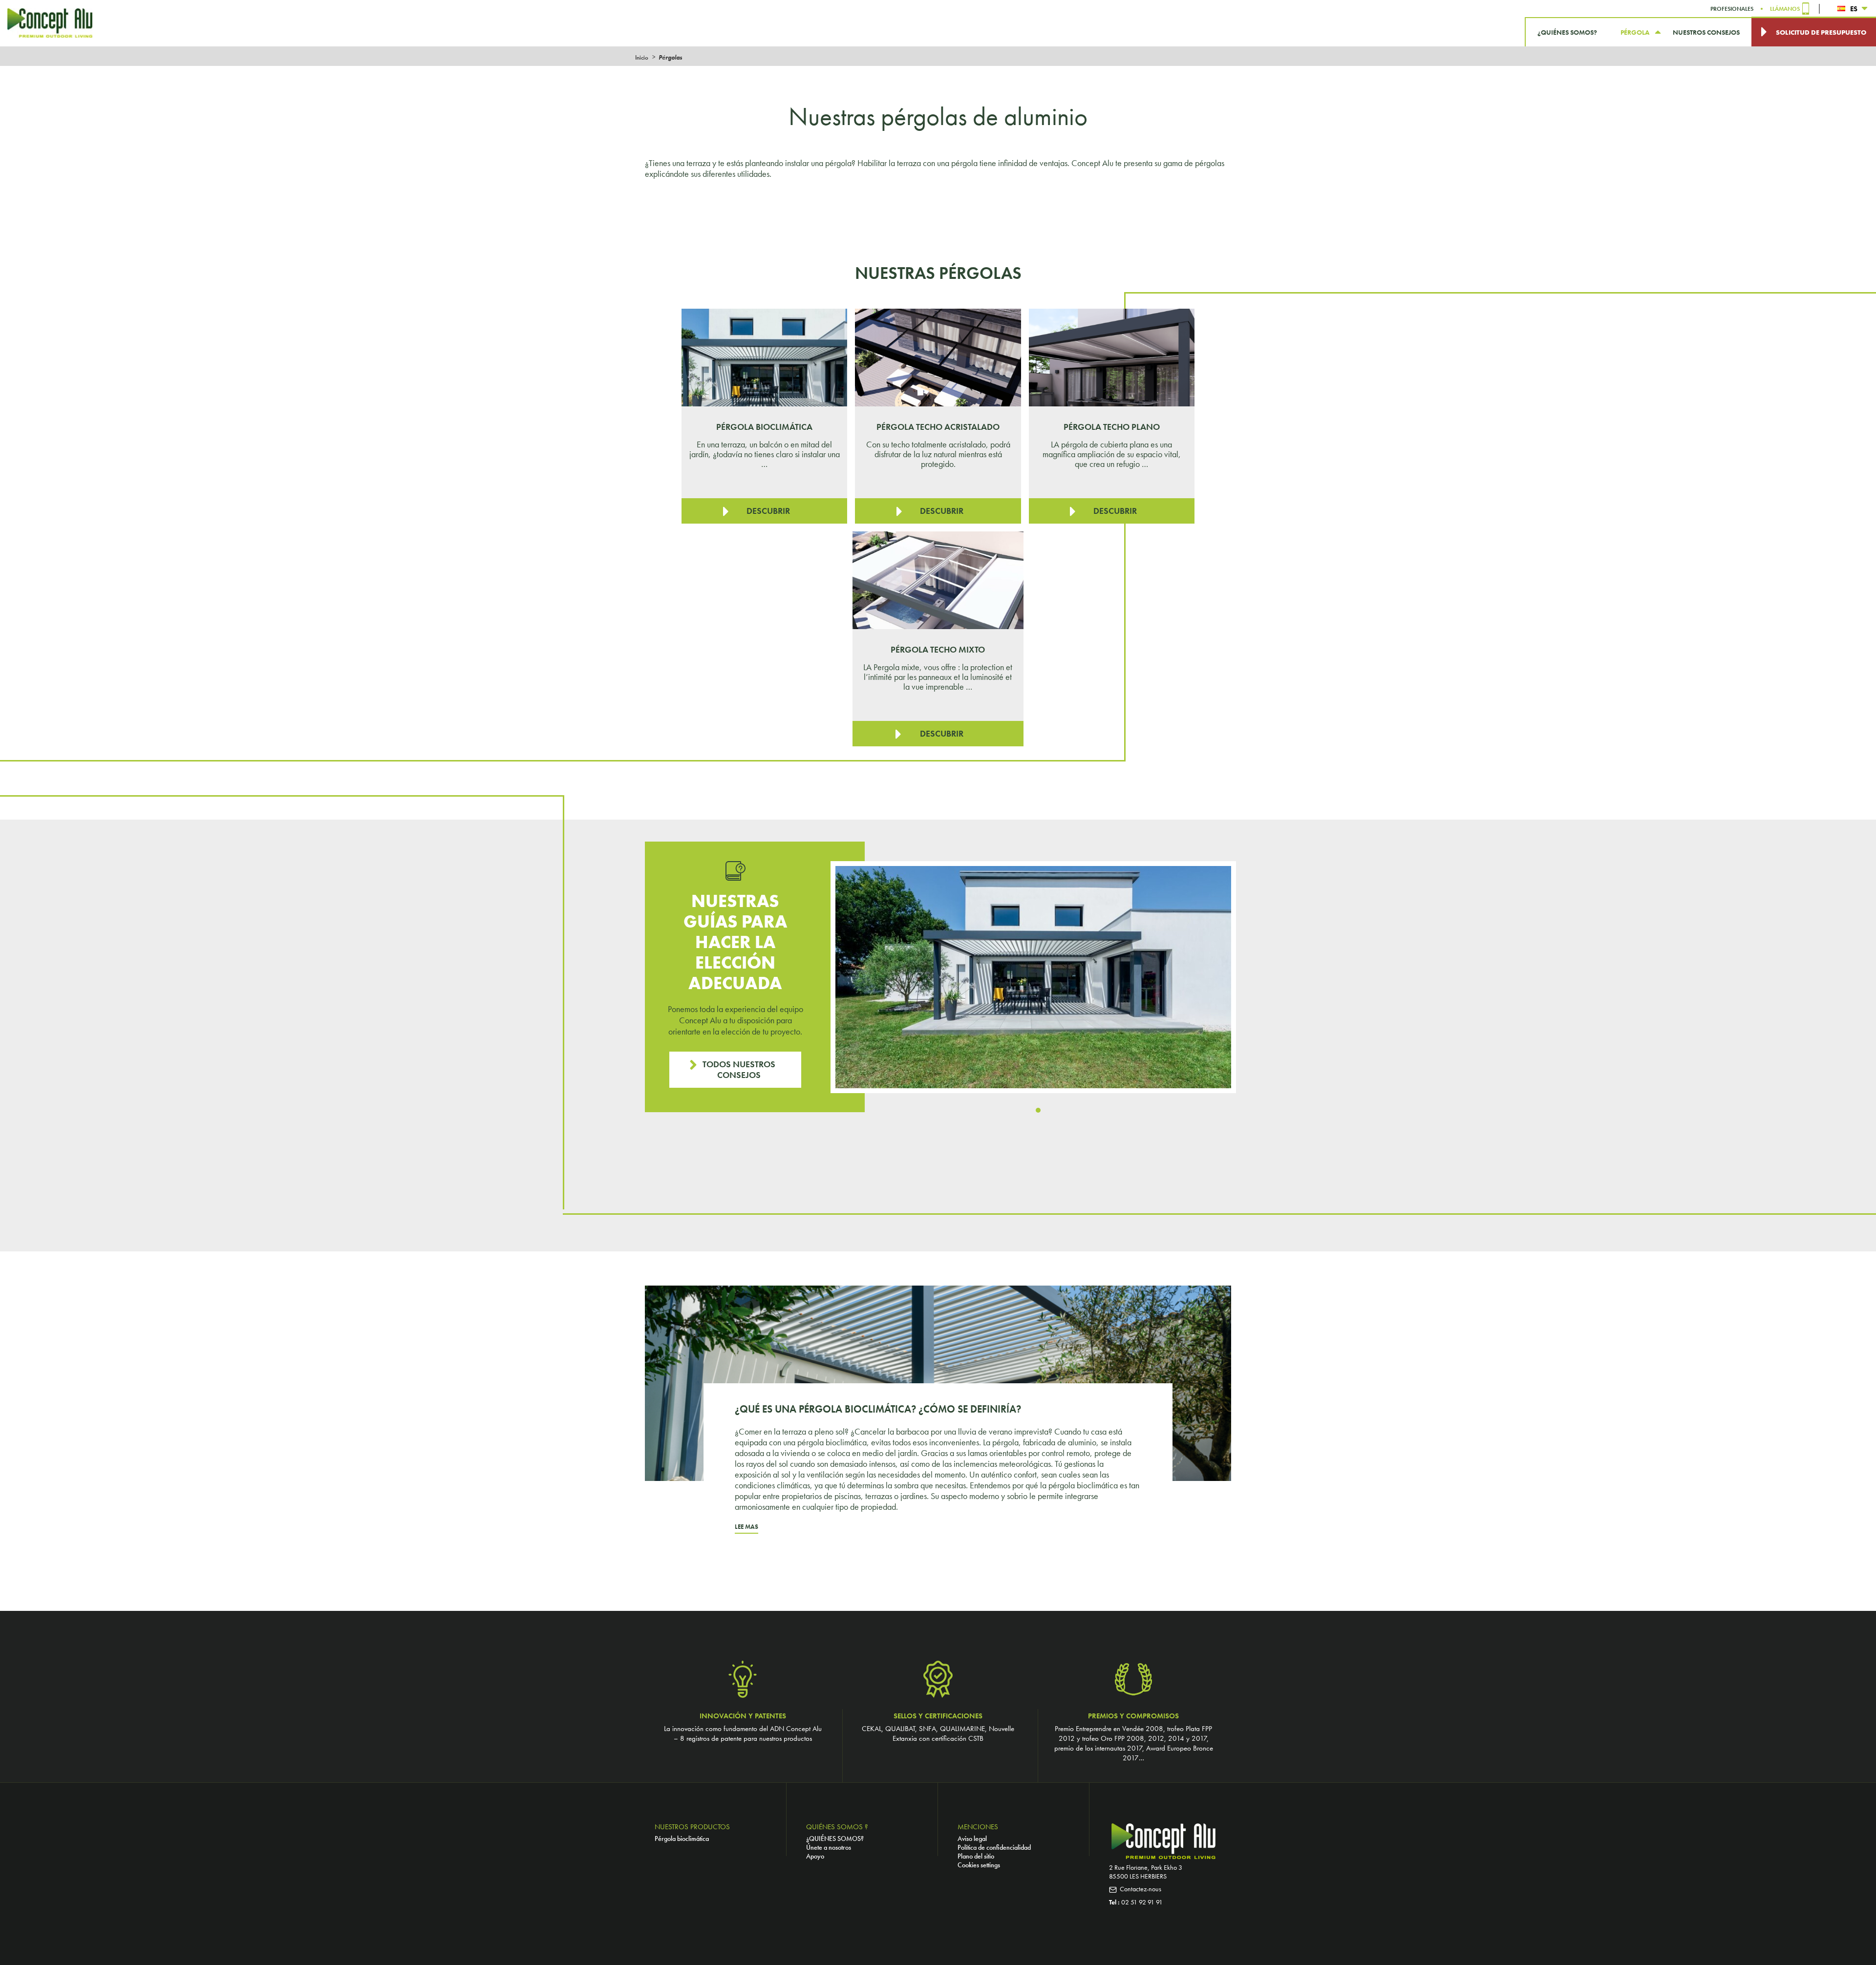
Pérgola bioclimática (682, 1838)
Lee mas (746, 1527)
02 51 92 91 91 (1142, 1902)
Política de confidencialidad (994, 1847)
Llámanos (1785, 9)
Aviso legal (972, 1838)
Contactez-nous (1141, 1889)
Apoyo (815, 1856)
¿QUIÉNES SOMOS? (835, 1838)
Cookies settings (979, 1865)
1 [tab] (1038, 1110)
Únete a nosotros (829, 1847)
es (1854, 9)
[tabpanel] (1033, 977)
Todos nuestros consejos (739, 1070)
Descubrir (768, 511)
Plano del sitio (976, 1856)
